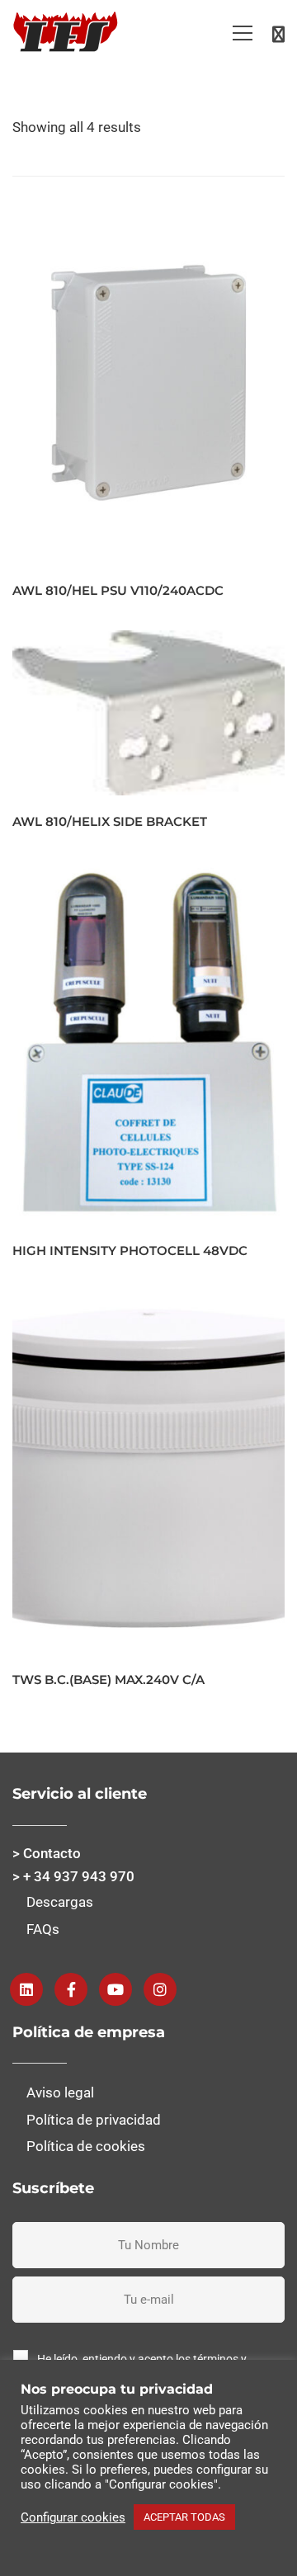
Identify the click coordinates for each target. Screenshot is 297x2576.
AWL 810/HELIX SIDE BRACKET (110, 821)
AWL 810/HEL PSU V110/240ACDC (118, 590)
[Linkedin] (26, 1989)
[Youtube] (115, 1989)
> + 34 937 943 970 (73, 1876)
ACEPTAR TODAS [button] (184, 2517)
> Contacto (47, 1853)
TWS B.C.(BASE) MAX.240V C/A (108, 1680)
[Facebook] (71, 1989)
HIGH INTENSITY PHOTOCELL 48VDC (130, 1250)
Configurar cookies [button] (73, 2517)
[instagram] (160, 1989)
